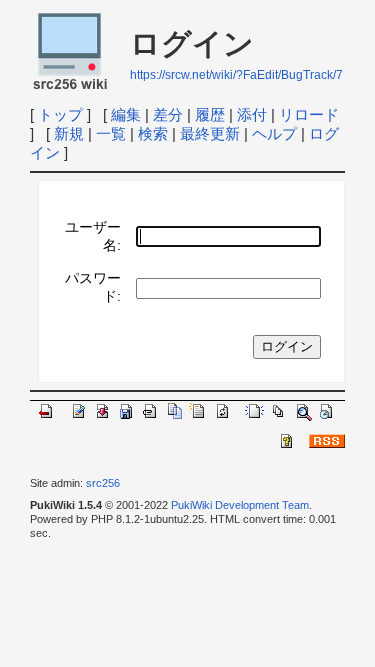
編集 (126, 114)
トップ (60, 114)
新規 (69, 133)
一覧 (111, 133)
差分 (168, 114)
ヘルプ (274, 133)
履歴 (210, 114)
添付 (252, 114)
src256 (103, 483)
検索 (153, 133)
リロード (309, 114)
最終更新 (210, 133)
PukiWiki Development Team (240, 505)
